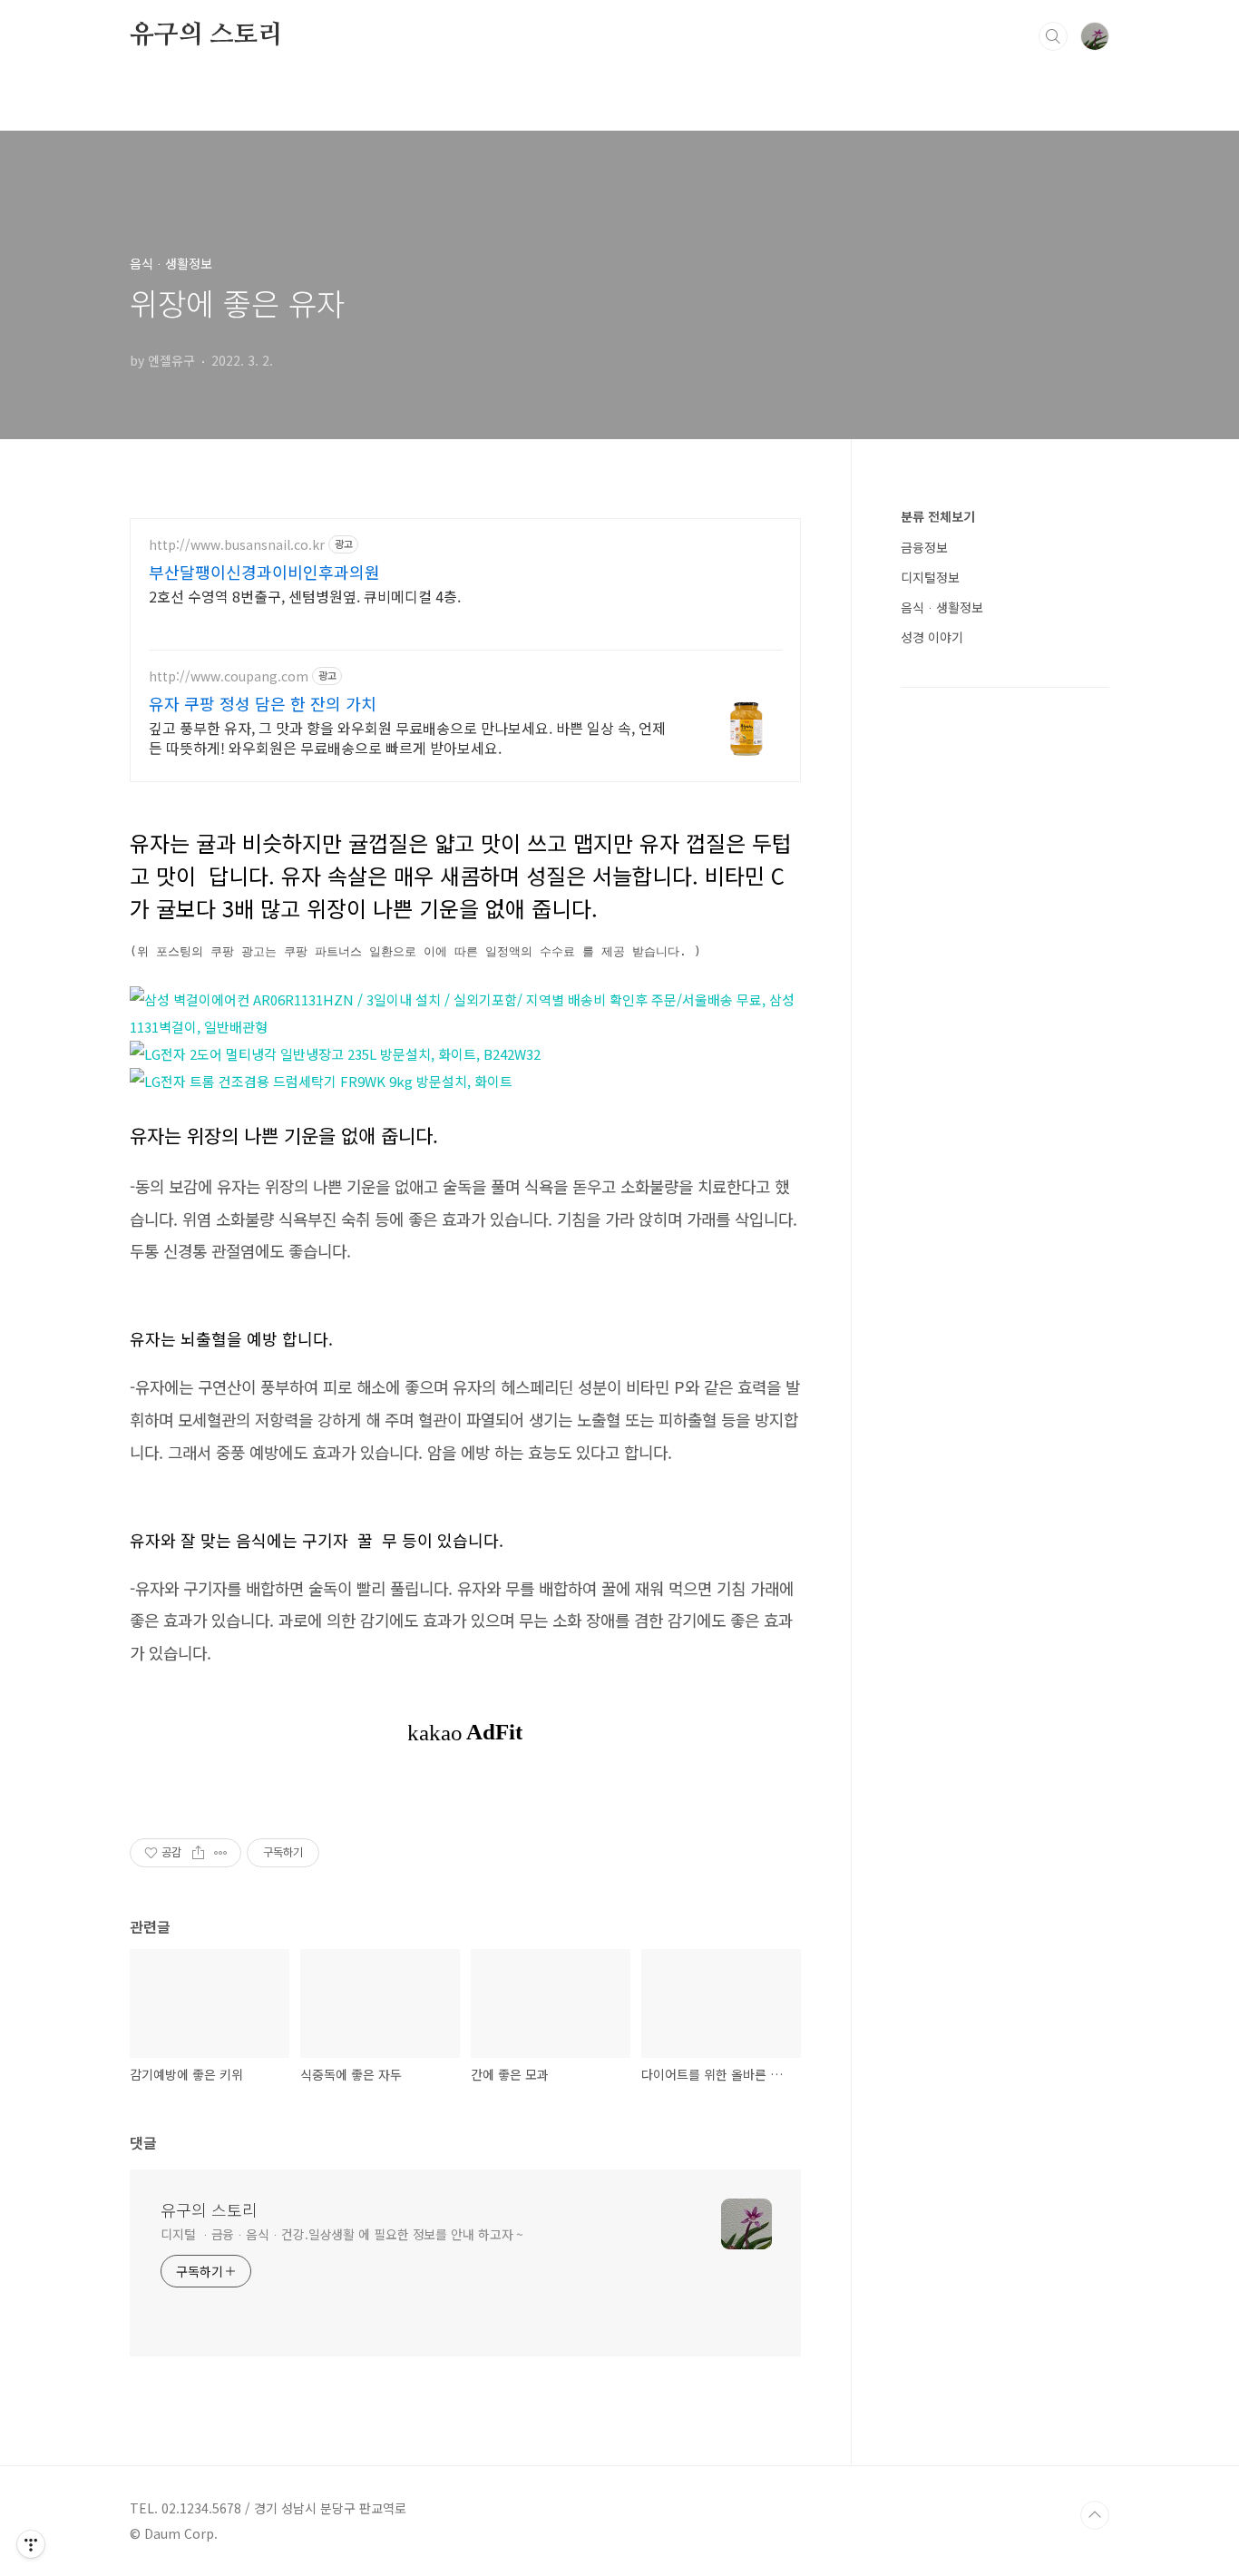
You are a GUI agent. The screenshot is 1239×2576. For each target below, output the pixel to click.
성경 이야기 (932, 637)
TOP (1095, 2515)
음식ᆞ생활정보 (942, 607)
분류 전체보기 (938, 516)
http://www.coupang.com (229, 676)
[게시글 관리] (221, 1853)
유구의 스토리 (206, 35)
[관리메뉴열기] (31, 2544)
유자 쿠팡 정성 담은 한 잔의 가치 (263, 703)
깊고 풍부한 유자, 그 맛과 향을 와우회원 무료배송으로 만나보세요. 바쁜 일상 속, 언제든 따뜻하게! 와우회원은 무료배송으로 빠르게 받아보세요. (407, 737)
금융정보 (924, 547)
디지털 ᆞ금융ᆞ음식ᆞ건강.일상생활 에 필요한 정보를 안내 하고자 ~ (342, 2234)
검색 (1053, 36)
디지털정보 (930, 577)
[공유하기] (198, 1853)
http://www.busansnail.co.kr (237, 545)
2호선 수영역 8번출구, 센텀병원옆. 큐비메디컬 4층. (305, 596)
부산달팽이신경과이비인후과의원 (264, 572)
